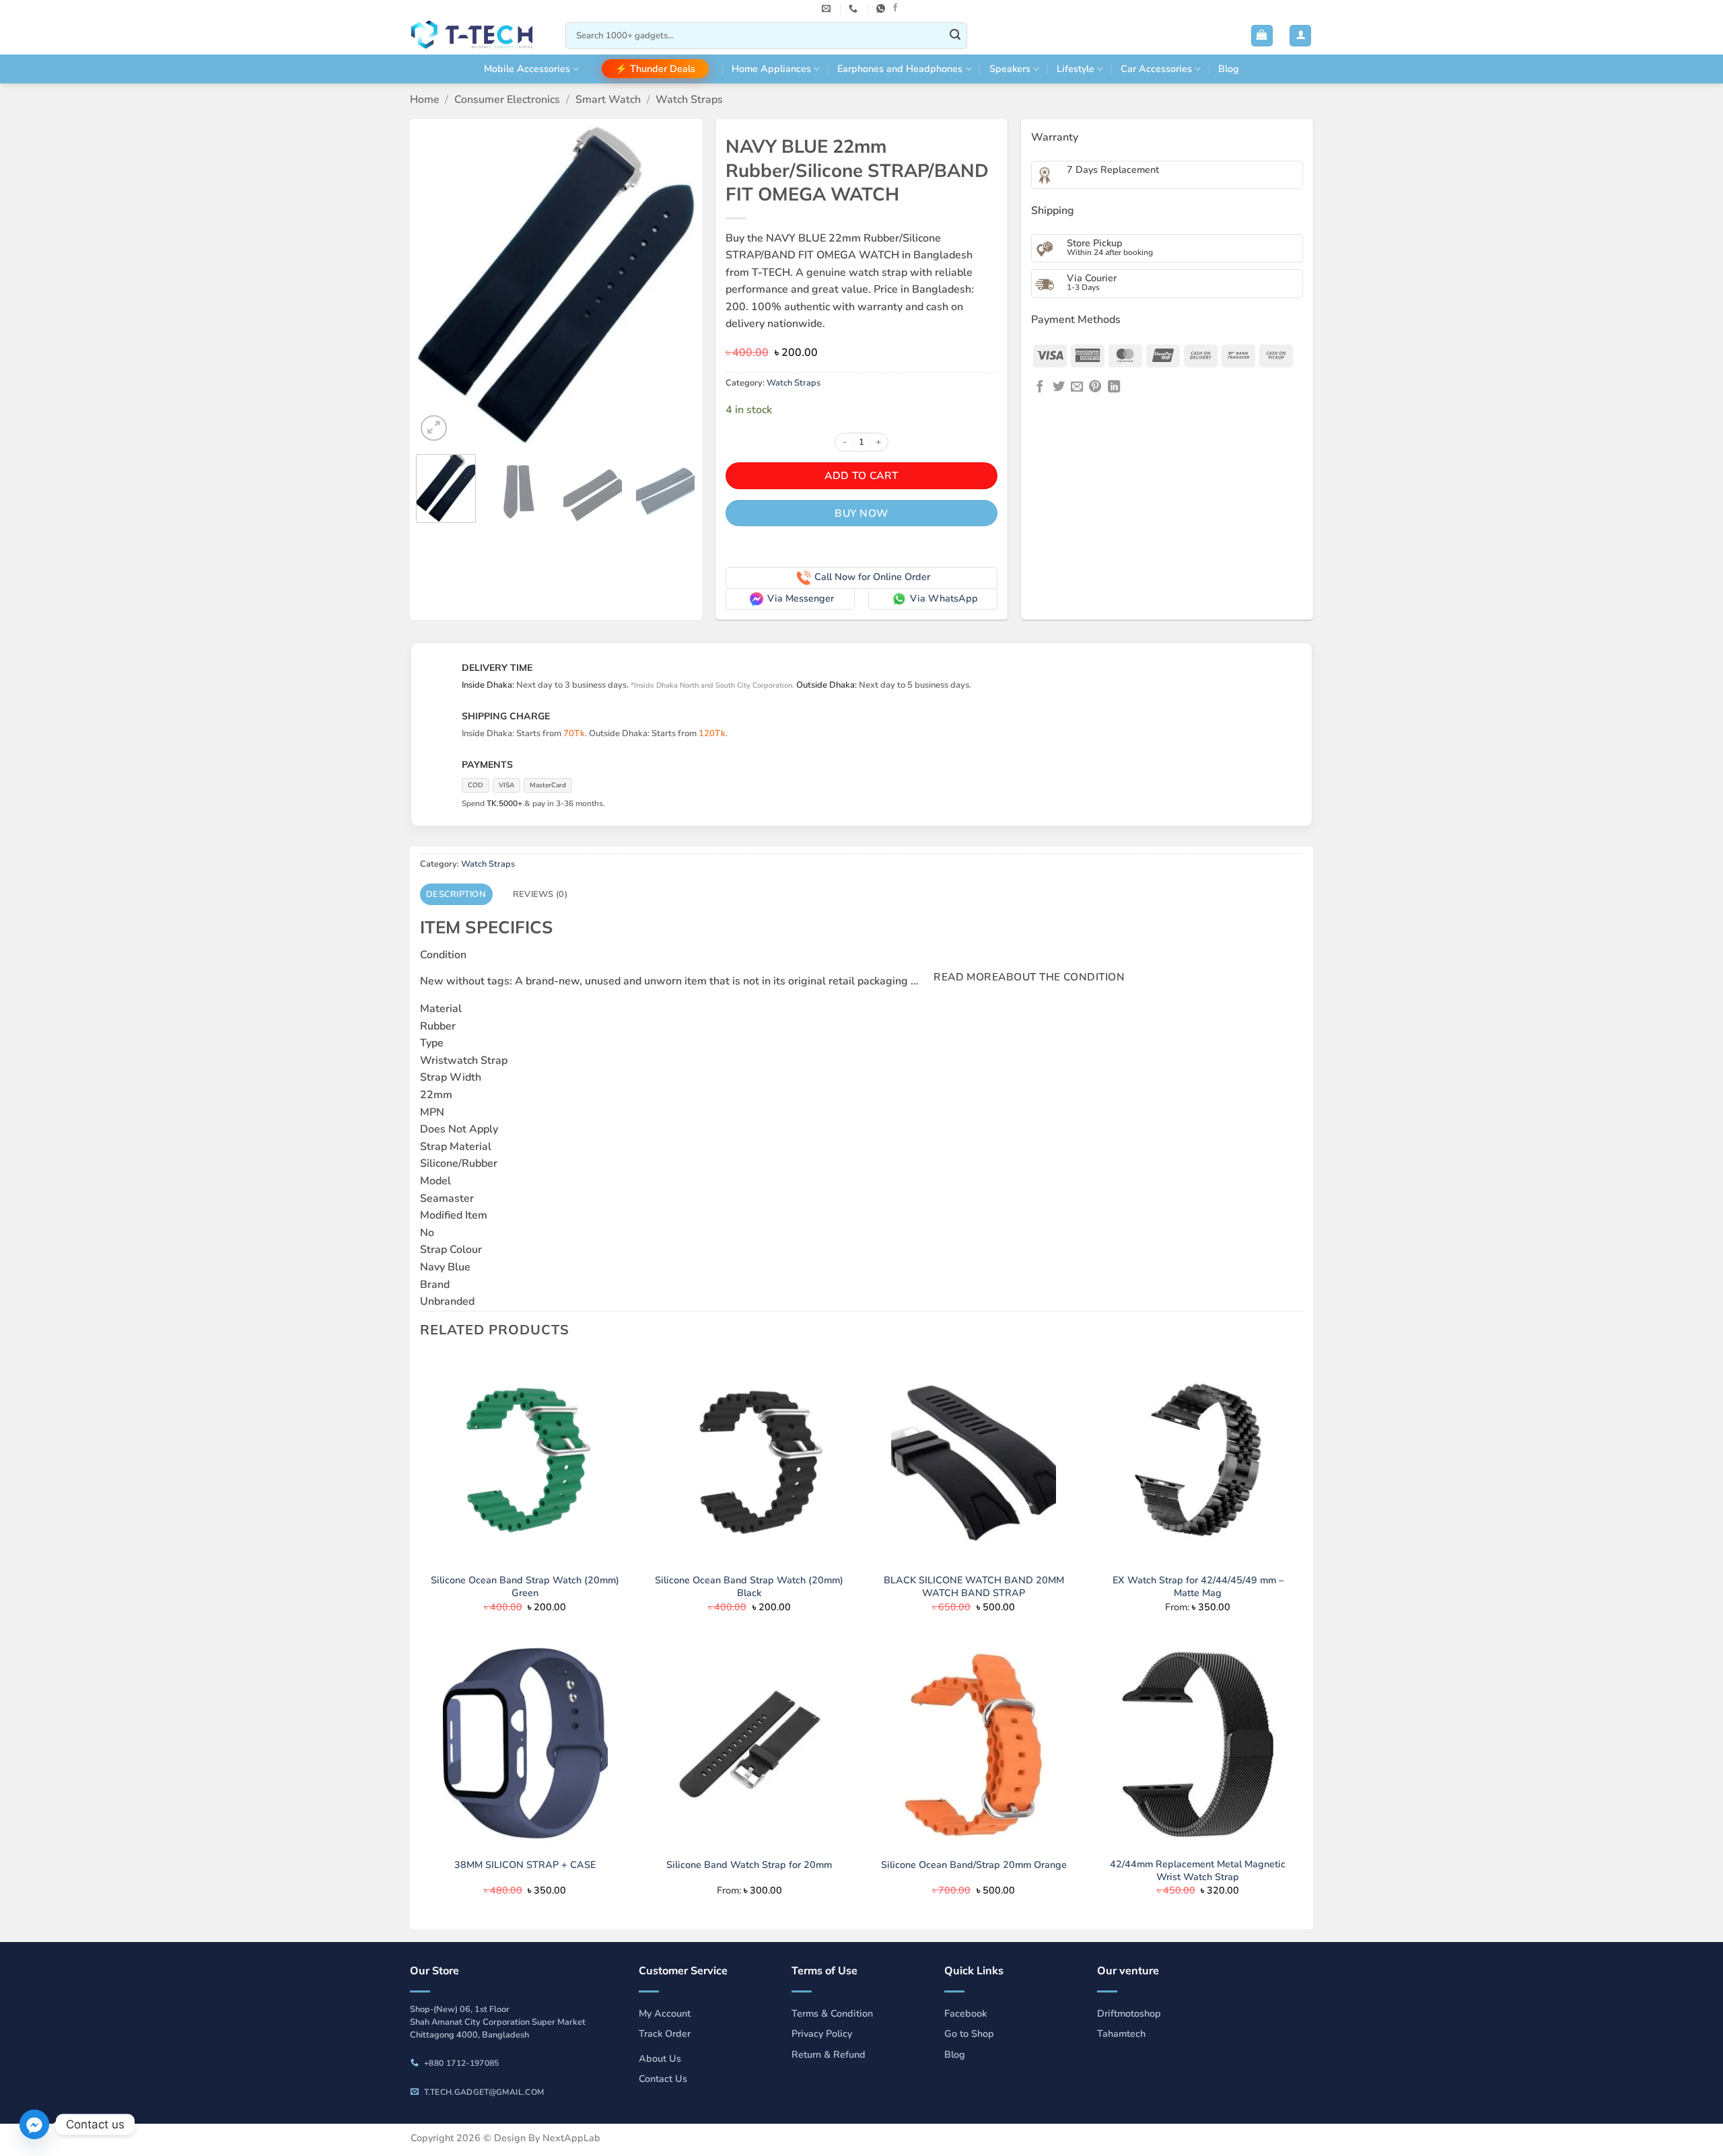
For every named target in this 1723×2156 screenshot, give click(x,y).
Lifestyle (1076, 69)
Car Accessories (1156, 69)
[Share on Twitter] (1059, 387)
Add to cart (861, 475)
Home (425, 100)
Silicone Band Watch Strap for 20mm (749, 1865)
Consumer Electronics (507, 100)
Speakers (1010, 69)
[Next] (673, 286)
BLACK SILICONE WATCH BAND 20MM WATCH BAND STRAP (974, 1586)
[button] (1262, 36)
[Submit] (955, 36)
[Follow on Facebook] (895, 8)
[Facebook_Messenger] (34, 2124)
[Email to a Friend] (1077, 387)
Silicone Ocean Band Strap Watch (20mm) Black (749, 1586)
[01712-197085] (855, 9)
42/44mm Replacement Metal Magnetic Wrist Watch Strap (1198, 1870)
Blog (1229, 69)
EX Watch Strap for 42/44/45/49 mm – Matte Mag (1198, 1586)
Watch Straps (689, 100)
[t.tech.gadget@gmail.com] (828, 9)
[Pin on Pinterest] (1095, 387)
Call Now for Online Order (872, 577)
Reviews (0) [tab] (540, 894)
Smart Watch (608, 100)
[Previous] (439, 286)
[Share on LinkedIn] (1114, 387)
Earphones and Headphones (900, 69)
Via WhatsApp (944, 598)
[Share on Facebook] (1040, 387)
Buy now (861, 513)
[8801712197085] (882, 9)
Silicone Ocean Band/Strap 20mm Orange (974, 1865)
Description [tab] (456, 894)
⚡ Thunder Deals (655, 69)
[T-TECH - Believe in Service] (478, 36)
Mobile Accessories (527, 69)
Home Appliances (771, 69)
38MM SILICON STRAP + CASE (525, 1865)
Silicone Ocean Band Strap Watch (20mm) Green (525, 1586)
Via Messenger (801, 598)
